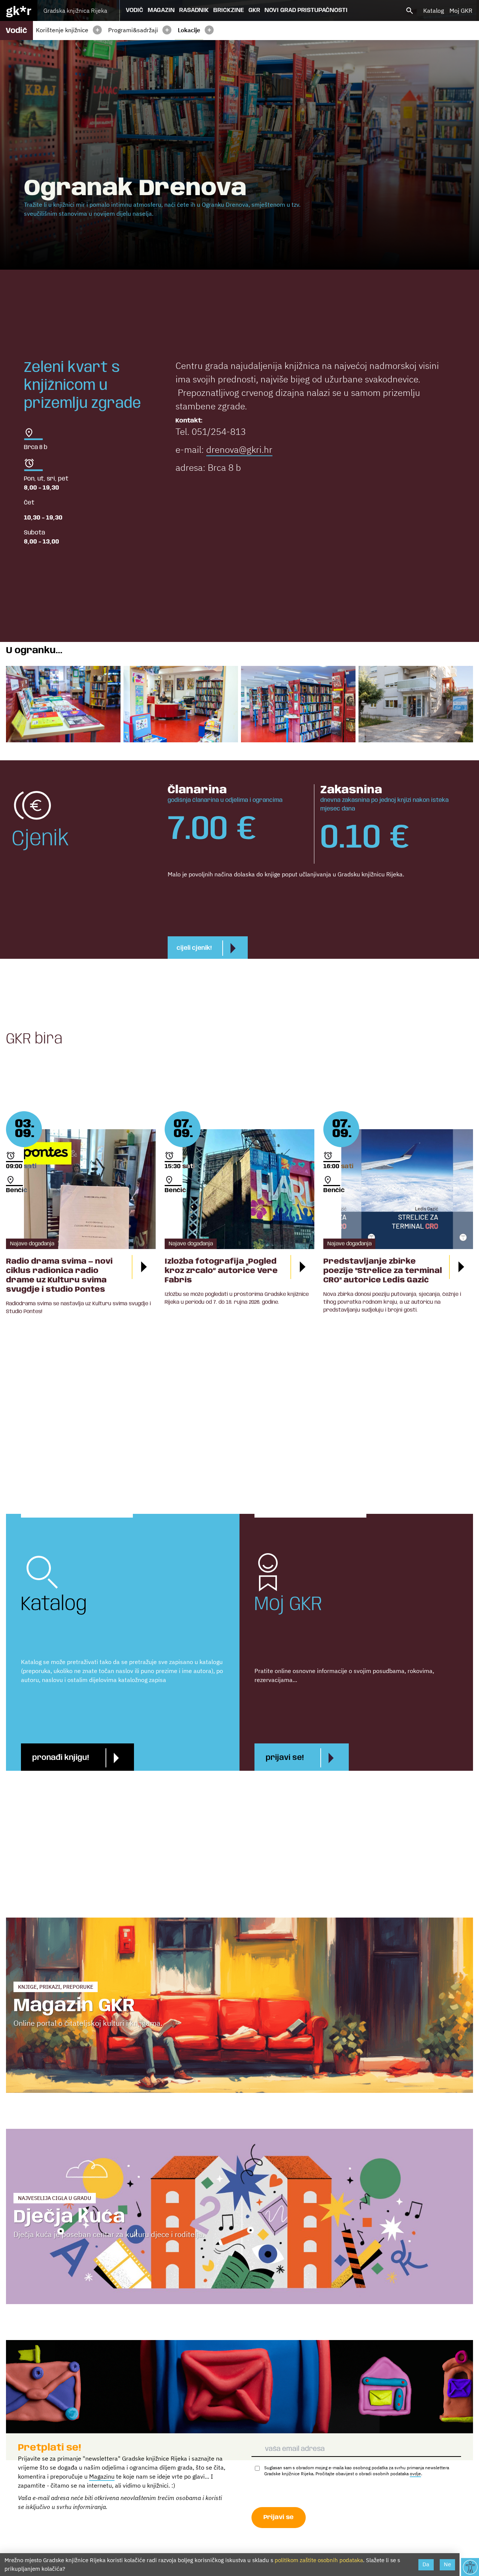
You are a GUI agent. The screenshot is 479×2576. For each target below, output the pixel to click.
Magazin (161, 10)
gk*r (19, 10)
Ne (447, 2564)
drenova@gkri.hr (239, 449)
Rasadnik (194, 10)
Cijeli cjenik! (194, 948)
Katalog (434, 10)
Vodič (135, 10)
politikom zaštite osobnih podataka (319, 2560)
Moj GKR (461, 10)
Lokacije (189, 30)
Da (426, 2564)
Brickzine (229, 10)
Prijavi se (279, 2517)
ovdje (415, 2474)
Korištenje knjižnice (62, 30)
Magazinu (102, 2476)
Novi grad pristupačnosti (306, 10)
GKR (254, 10)
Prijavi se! (285, 1758)
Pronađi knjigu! (61, 1758)
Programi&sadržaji (133, 30)
